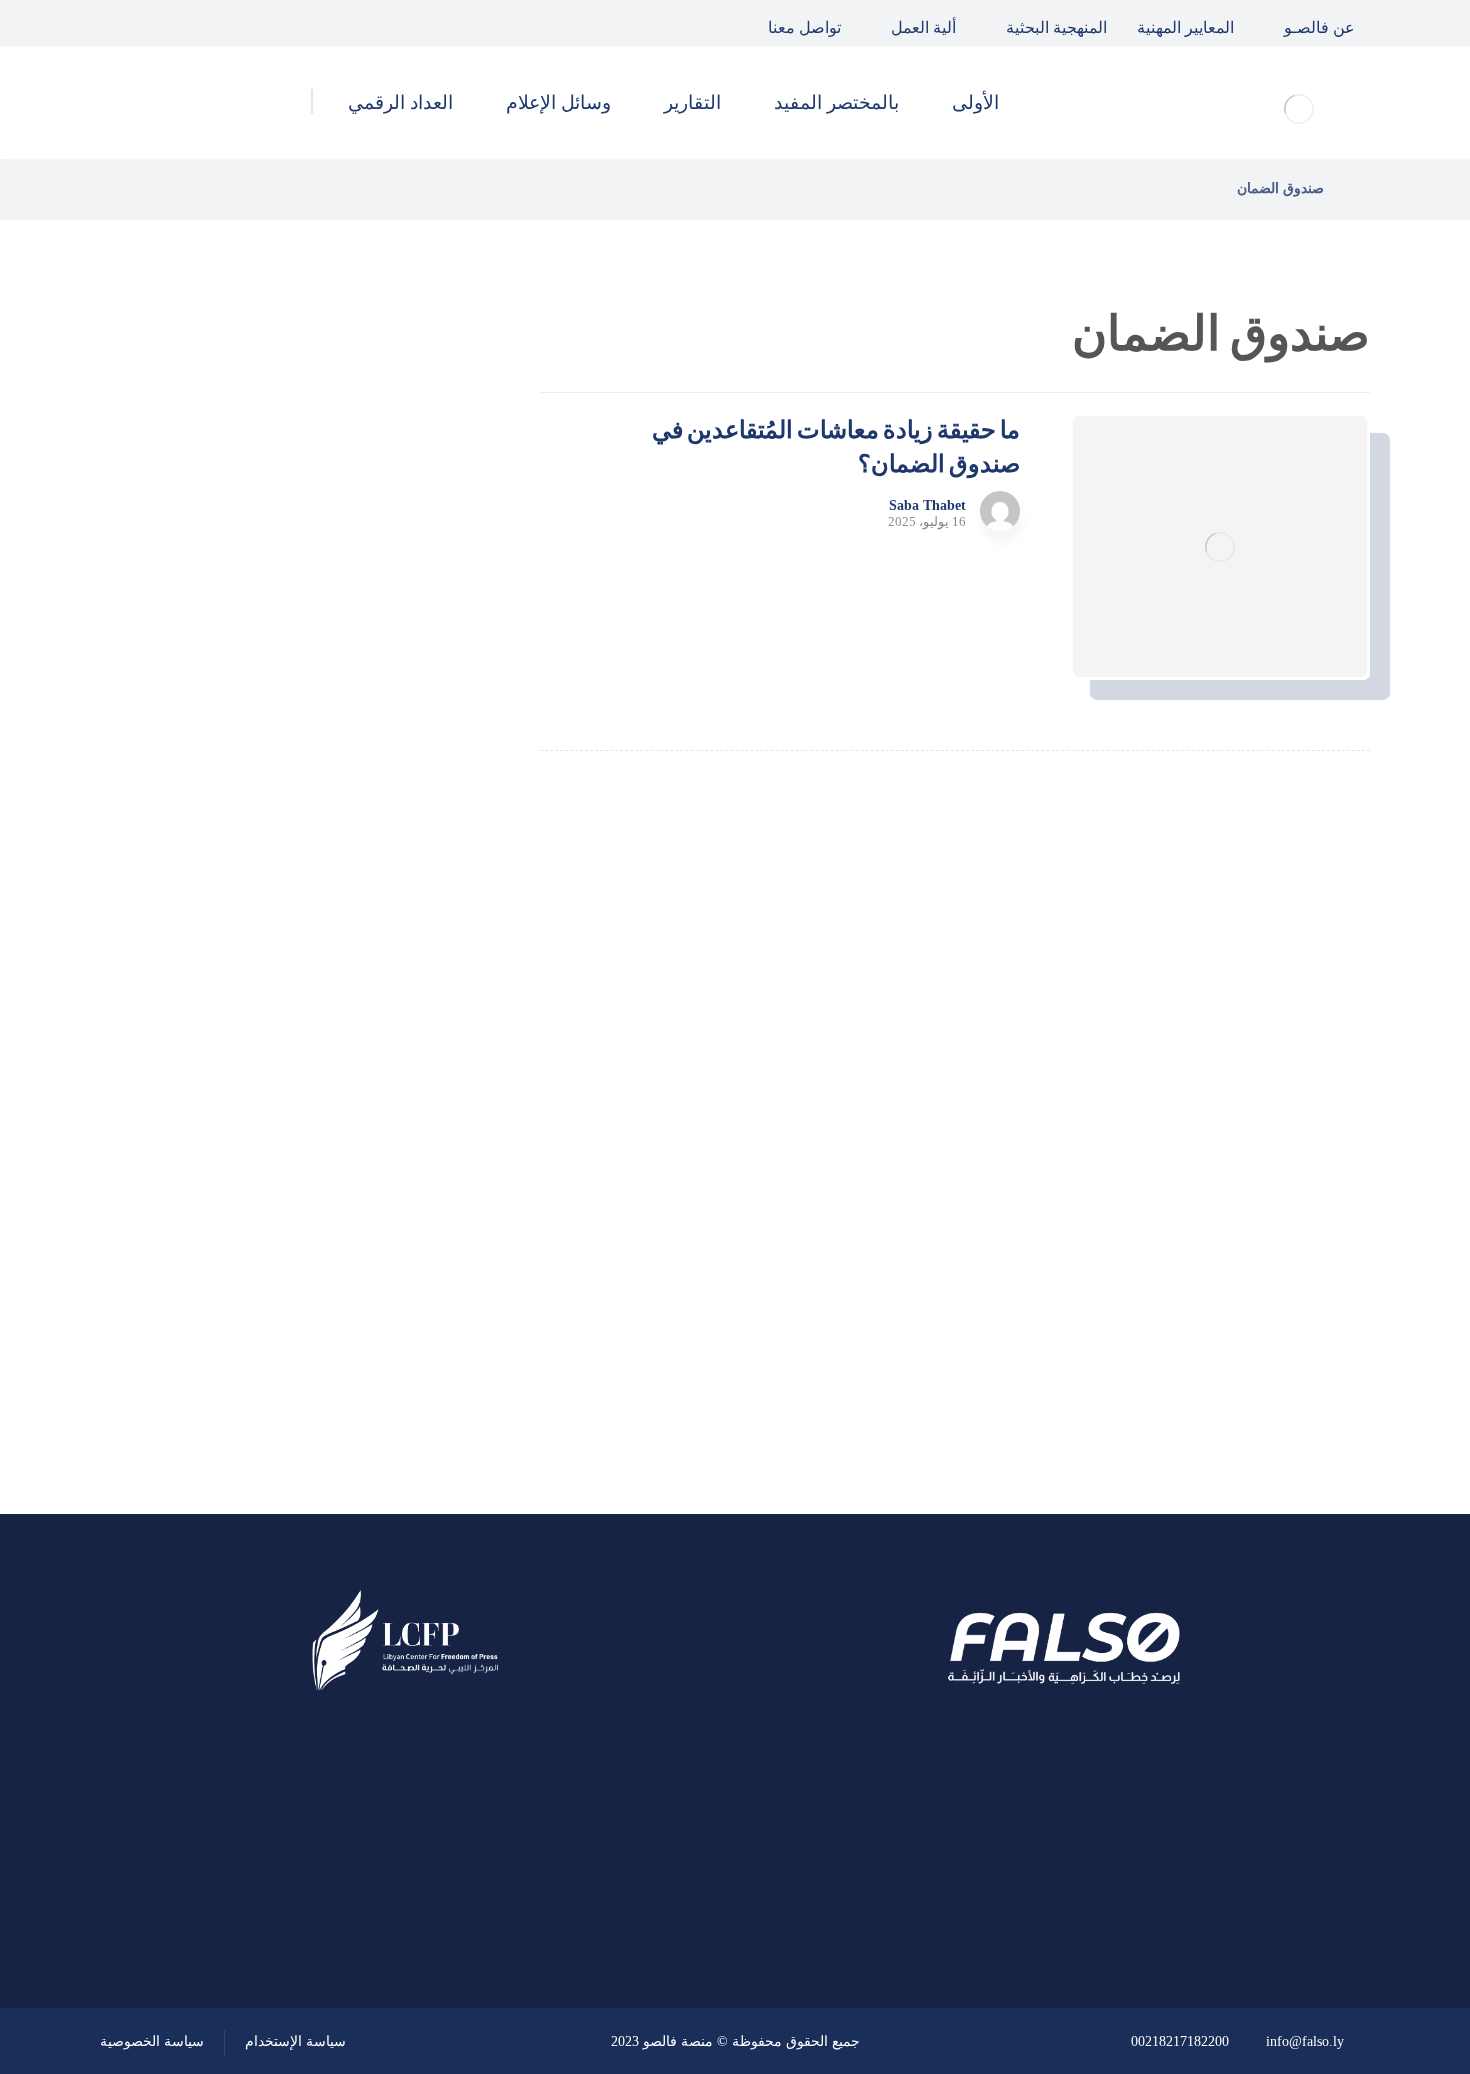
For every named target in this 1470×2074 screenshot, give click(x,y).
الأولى (394, 1109)
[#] (462, 1901)
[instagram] (123, 23)
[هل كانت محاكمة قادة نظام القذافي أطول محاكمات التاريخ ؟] (420, 645)
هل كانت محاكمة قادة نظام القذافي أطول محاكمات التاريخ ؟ (248, 644)
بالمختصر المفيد (358, 1163)
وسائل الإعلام (365, 1270)
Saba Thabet (927, 506)
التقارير (389, 1217)
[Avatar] (1000, 511)
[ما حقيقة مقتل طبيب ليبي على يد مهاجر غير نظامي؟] (420, 746)
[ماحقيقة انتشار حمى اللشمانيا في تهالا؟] (420, 544)
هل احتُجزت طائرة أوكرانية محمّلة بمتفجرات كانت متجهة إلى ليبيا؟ (252, 846)
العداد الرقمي (366, 1324)
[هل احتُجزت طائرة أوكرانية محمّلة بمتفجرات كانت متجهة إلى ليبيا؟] (420, 847)
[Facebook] (215, 23)
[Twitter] (169, 23)
